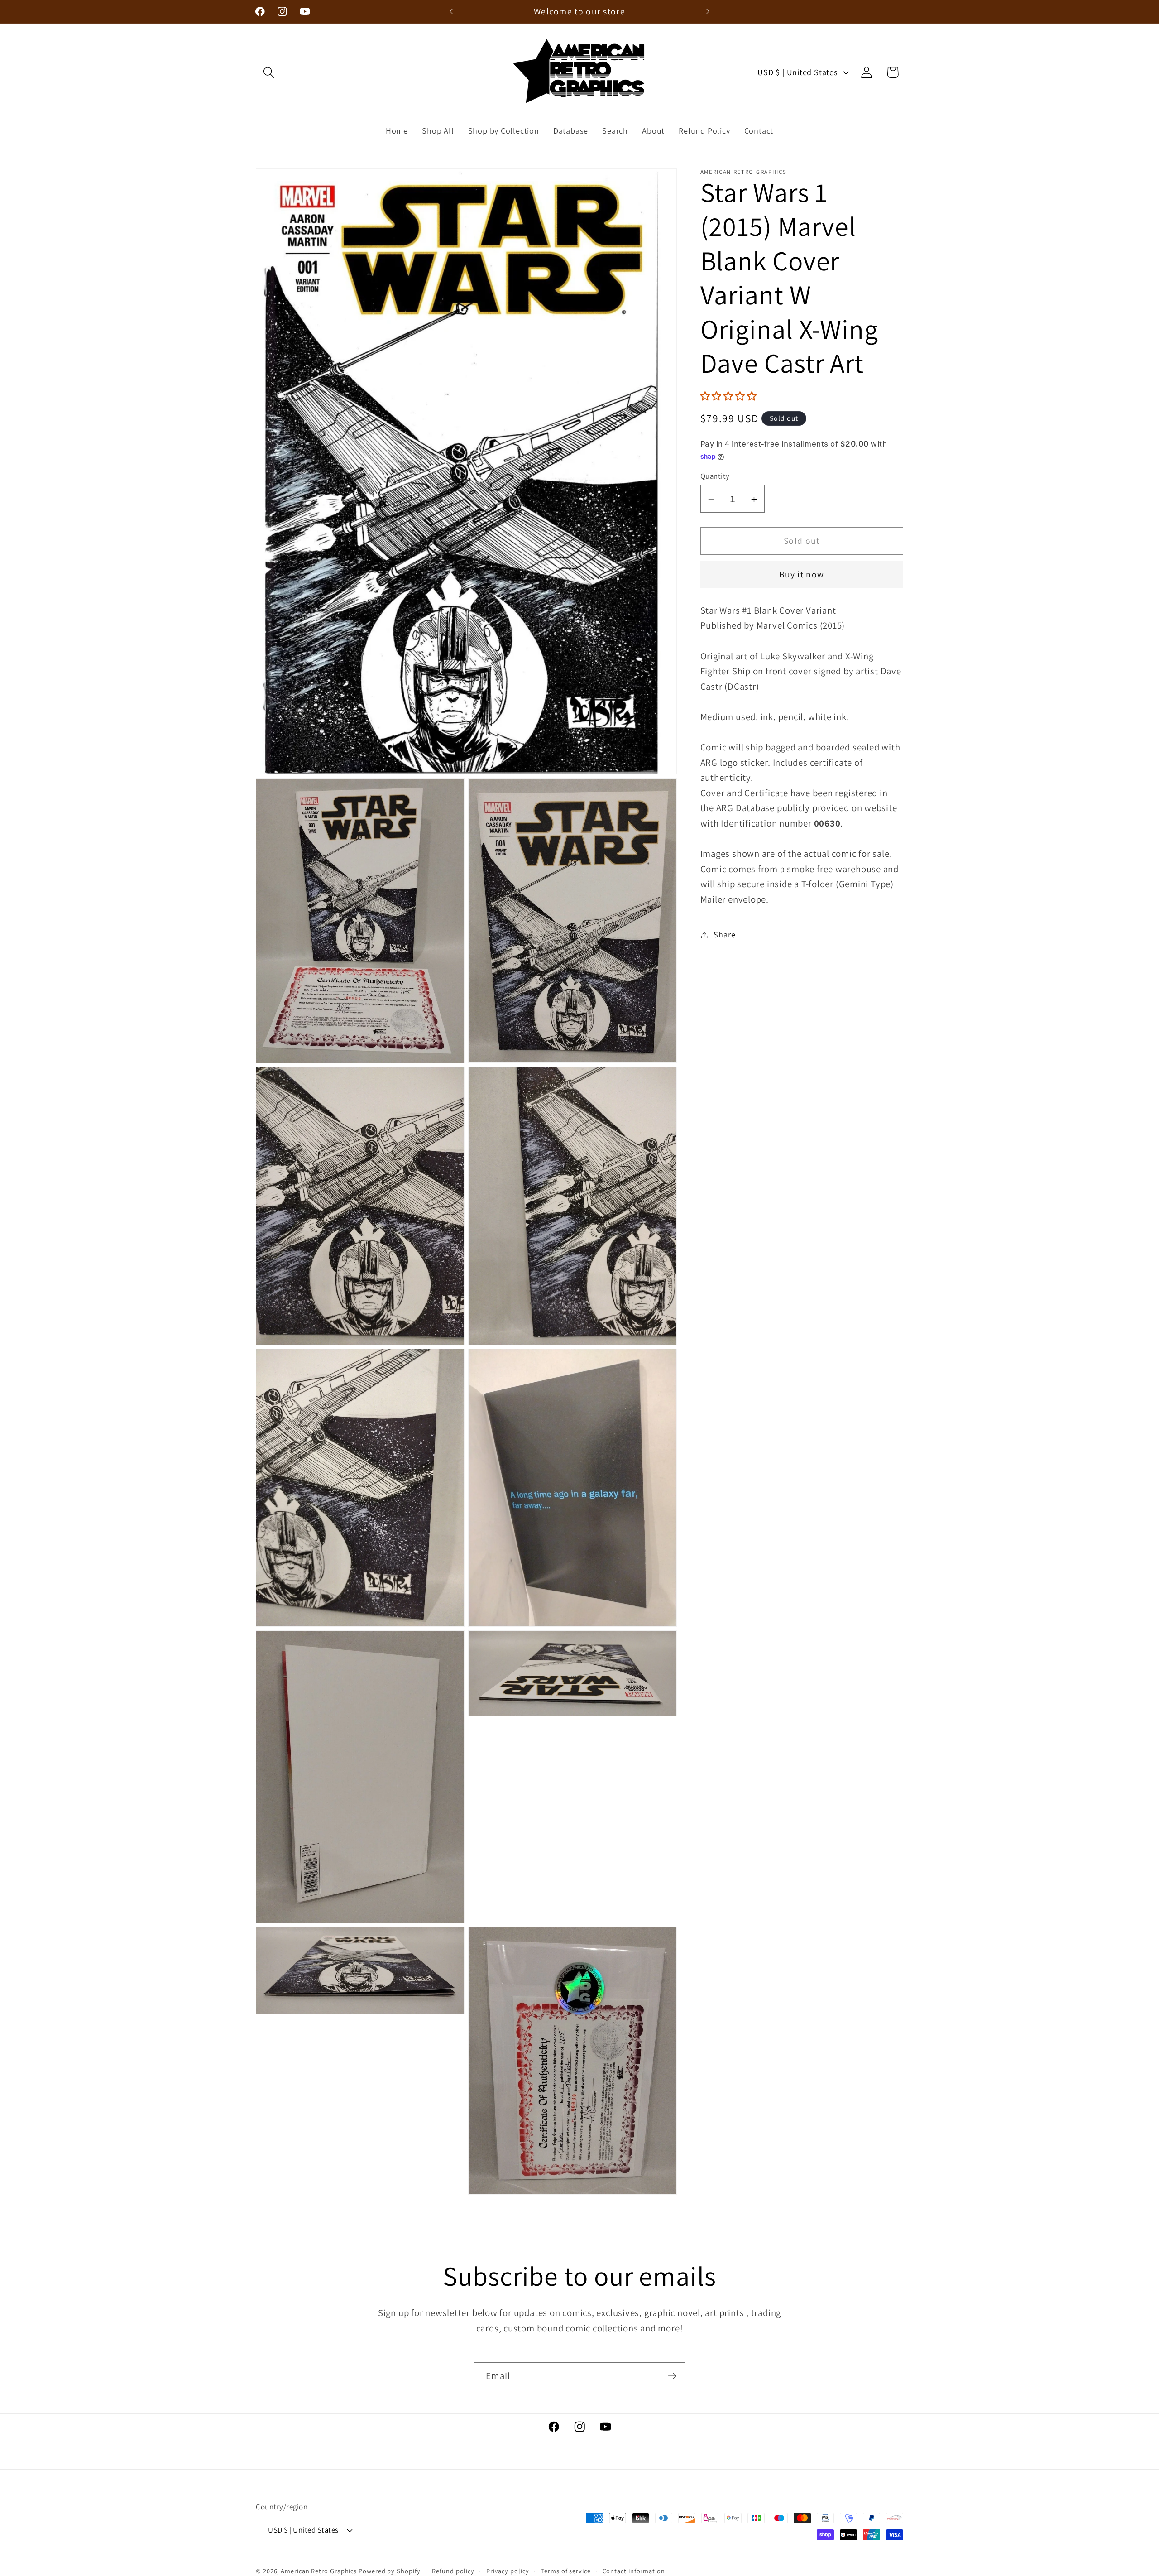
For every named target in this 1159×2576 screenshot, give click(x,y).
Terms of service (566, 2570)
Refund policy (453, 2570)
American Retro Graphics (319, 2570)
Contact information (634, 2570)
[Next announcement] (708, 12)
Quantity (715, 476)
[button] (269, 72)
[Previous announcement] (451, 12)
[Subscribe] (672, 2376)
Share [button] (724, 935)
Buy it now (802, 575)
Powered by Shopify (389, 2570)
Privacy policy (508, 2570)
